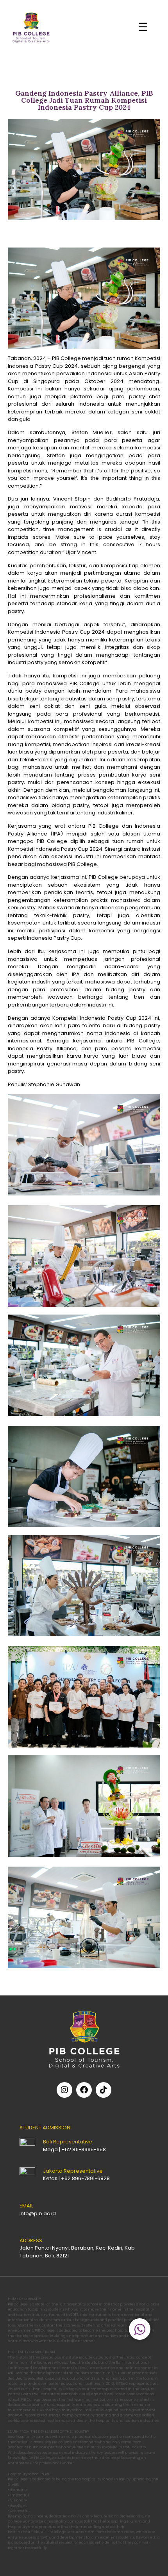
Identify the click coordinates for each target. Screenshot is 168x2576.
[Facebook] (84, 2090)
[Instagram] (64, 2090)
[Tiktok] (104, 2090)
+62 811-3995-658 (84, 2149)
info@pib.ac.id (38, 2213)
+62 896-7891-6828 (85, 2178)
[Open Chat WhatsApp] (140, 2329)
